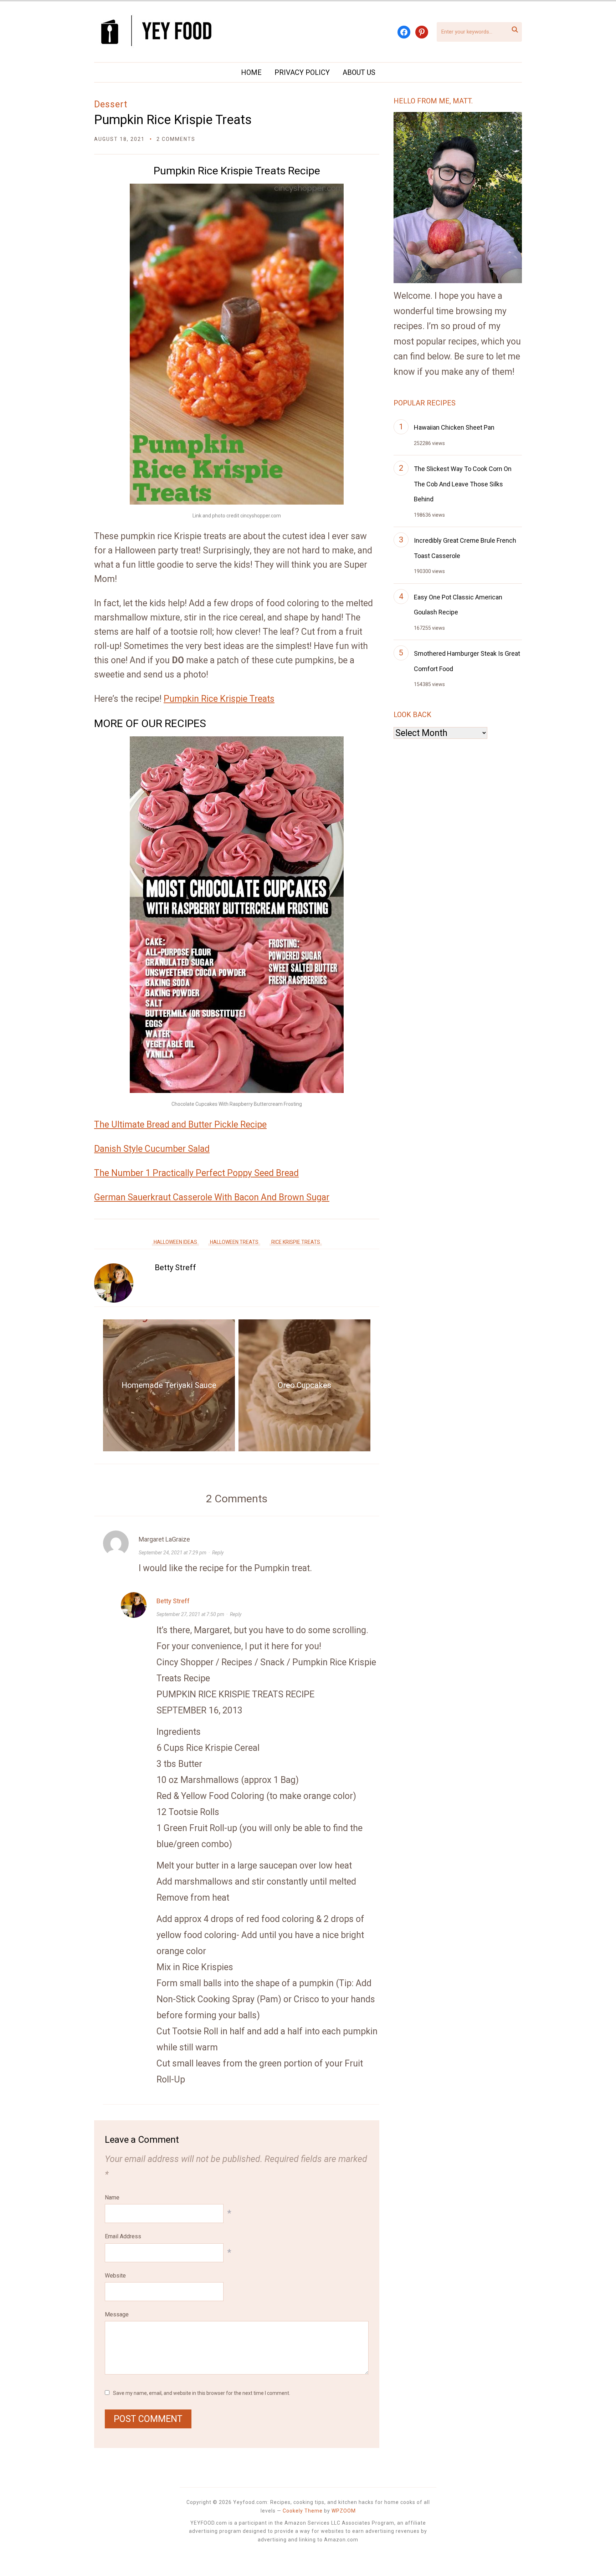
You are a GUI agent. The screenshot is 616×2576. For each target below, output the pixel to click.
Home (251, 72)
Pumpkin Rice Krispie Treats (173, 120)
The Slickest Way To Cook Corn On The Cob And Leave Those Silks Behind (463, 484)
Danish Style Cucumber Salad (152, 1149)
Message (117, 2314)
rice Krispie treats (296, 1242)
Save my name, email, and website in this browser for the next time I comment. (202, 2393)
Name (112, 2197)
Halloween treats (234, 1242)
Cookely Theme (303, 2511)
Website (115, 2276)
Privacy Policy (302, 72)
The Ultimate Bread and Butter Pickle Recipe (180, 1125)
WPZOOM (344, 2511)
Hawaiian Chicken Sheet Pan (454, 427)
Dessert (111, 104)
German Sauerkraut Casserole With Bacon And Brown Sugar (212, 1197)
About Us (359, 72)
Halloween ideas (175, 1242)
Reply (218, 1553)
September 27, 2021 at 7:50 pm (190, 1614)
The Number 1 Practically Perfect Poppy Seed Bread (196, 1173)
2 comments (176, 139)
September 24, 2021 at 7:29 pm (173, 1553)
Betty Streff (175, 1267)
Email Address (123, 2236)
